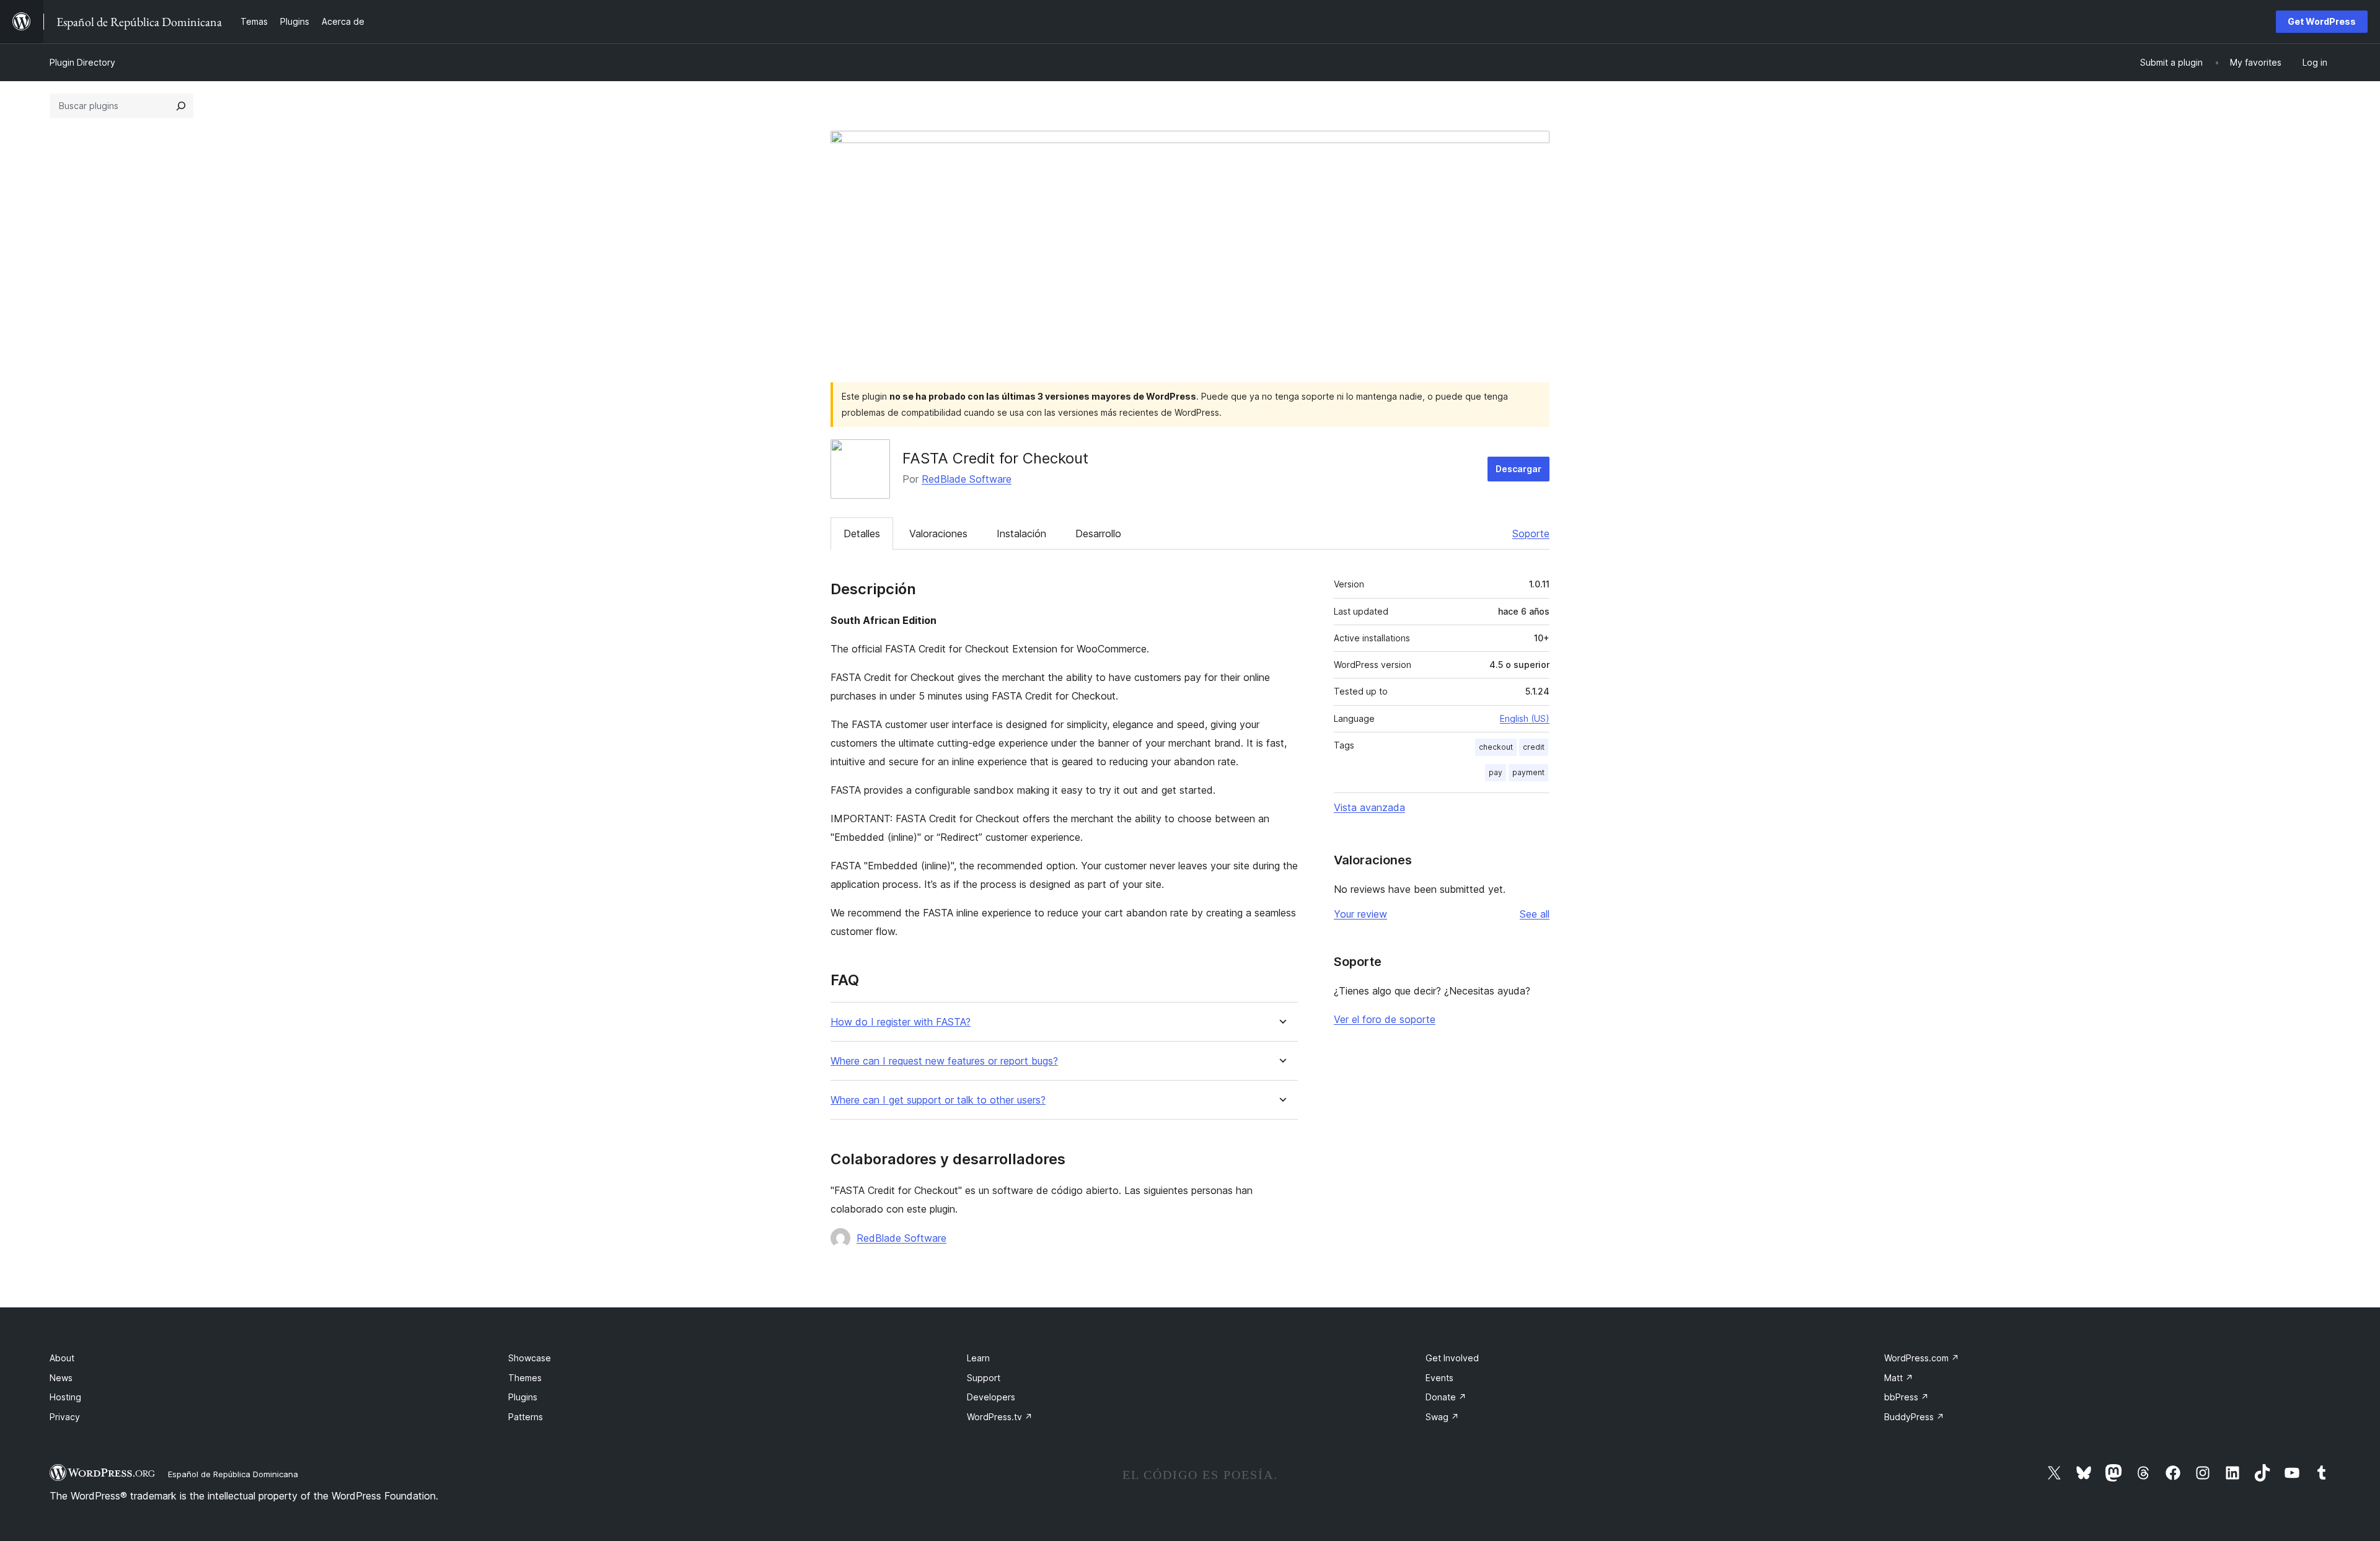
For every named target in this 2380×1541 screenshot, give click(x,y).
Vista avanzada (1369, 807)
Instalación (1021, 533)
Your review (1360, 914)
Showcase (530, 1358)
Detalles (862, 533)
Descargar (1518, 469)
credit (1534, 747)
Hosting (65, 1397)
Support (984, 1378)
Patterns (526, 1417)
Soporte (1531, 533)
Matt (1899, 1378)
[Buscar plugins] (181, 106)
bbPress (1906, 1397)
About (62, 1358)
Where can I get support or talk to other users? (938, 1100)
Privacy (65, 1417)
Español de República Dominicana (233, 1474)
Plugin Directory (82, 62)
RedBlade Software (967, 479)
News (61, 1378)
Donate (1446, 1397)
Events (1439, 1378)
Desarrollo (1098, 533)
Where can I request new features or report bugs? (944, 1061)
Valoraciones (938, 533)
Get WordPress (2322, 21)
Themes (525, 1378)
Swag (1442, 1417)
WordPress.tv (1000, 1417)
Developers (991, 1397)
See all (1535, 914)
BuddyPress (1914, 1417)
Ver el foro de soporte (1385, 1019)
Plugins (523, 1397)
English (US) (1525, 718)
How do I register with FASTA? (901, 1022)
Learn (978, 1358)
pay (1496, 772)
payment (1528, 772)
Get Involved (1452, 1358)
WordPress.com (1922, 1358)
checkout (1496, 747)
